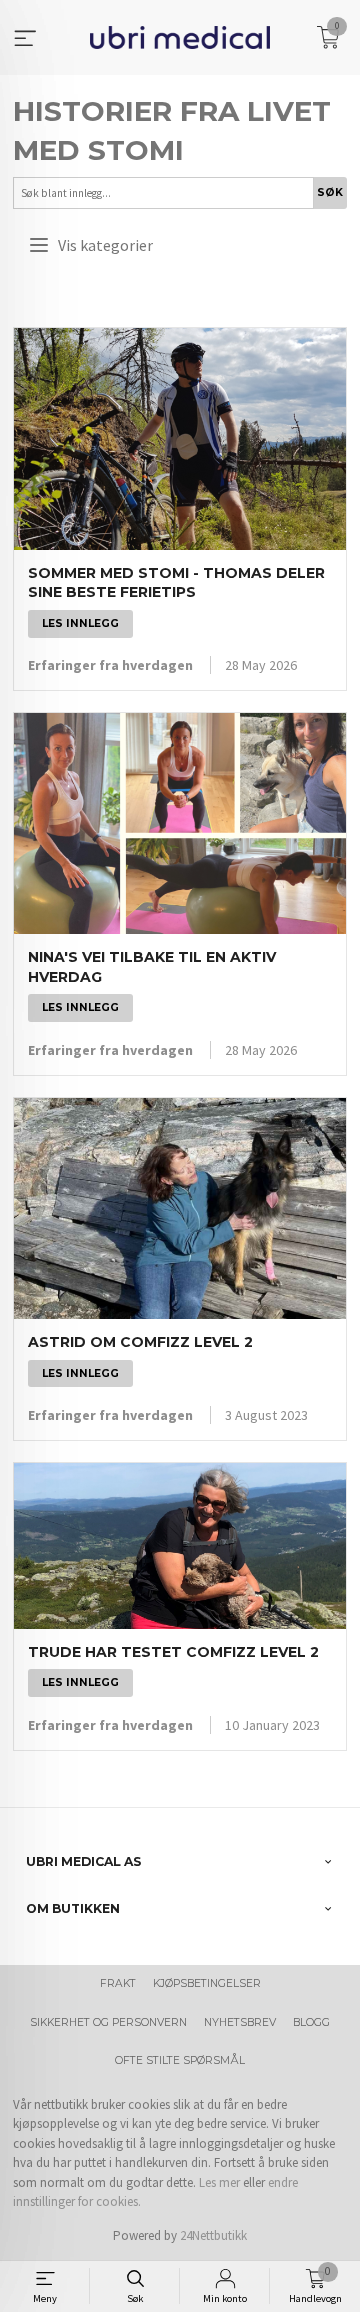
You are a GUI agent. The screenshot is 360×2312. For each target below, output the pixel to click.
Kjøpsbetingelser (207, 1983)
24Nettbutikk (213, 2235)
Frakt (118, 1983)
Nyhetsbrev (240, 2022)
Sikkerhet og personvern (108, 2022)
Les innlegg (80, 623)
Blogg (311, 2022)
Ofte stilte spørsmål (180, 2060)
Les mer (219, 2182)
